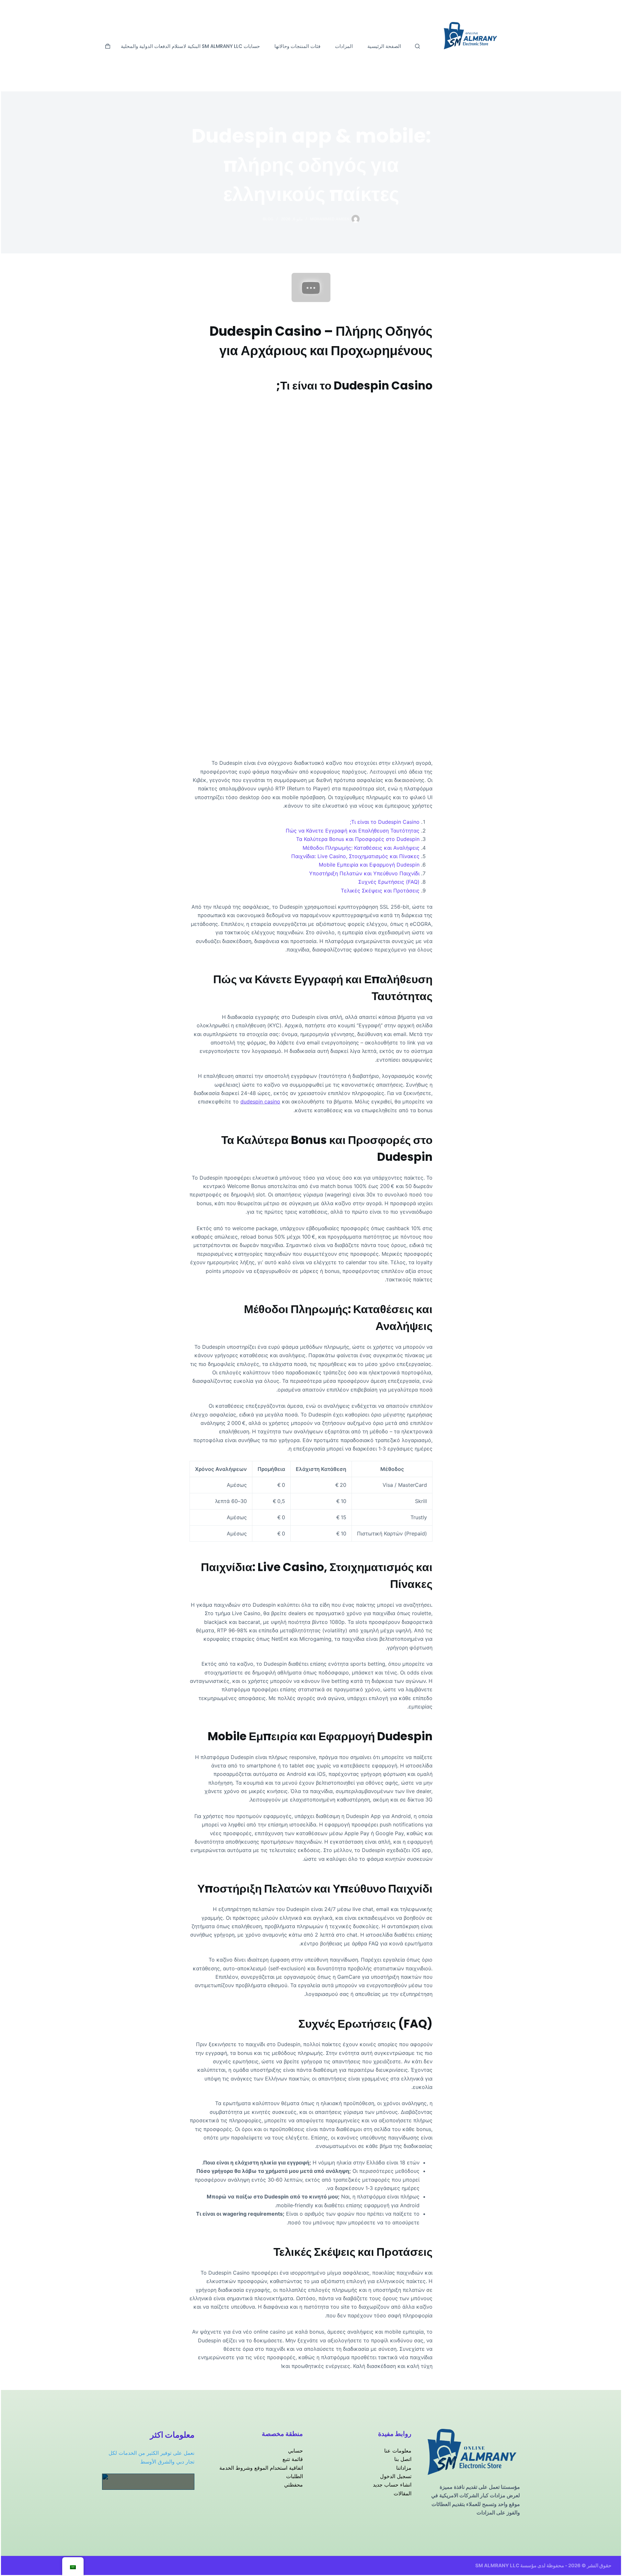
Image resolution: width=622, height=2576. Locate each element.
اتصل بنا (403, 2459)
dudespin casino (260, 1102)
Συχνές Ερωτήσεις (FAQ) (389, 882)
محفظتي (294, 2485)
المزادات (344, 46)
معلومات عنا (398, 2451)
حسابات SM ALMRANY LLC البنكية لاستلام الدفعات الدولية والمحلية (190, 46)
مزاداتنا (404, 2468)
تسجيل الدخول (396, 2476)
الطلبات (294, 2476)
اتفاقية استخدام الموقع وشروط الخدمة (261, 2468)
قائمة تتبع (293, 2459)
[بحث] (417, 46)
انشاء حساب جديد (392, 2485)
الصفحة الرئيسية (384, 46)
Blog (268, 219)
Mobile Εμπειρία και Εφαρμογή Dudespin (369, 865)
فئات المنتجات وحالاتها (297, 46)
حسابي (295, 2451)
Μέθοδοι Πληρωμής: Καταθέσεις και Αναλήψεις (361, 848)
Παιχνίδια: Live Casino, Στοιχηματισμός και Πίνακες (355, 856)
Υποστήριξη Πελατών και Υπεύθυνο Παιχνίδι (364, 873)
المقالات (403, 2493)
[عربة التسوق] (108, 46)
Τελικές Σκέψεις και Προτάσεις (380, 891)
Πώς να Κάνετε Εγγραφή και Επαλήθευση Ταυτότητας (353, 831)
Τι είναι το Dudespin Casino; (385, 822)
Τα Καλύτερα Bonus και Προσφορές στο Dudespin (358, 839)
